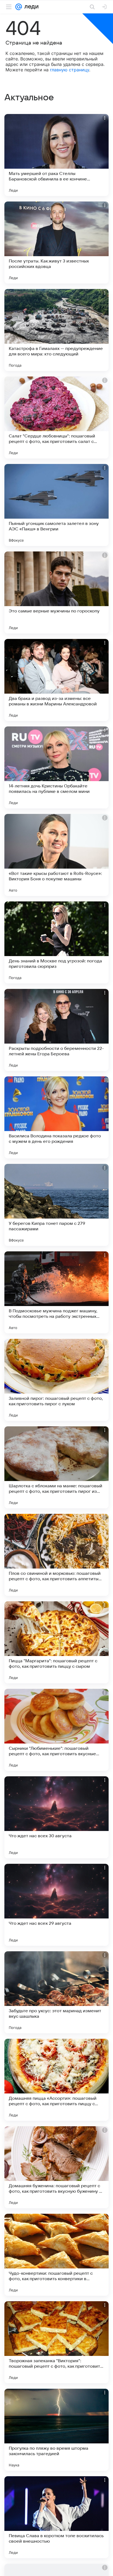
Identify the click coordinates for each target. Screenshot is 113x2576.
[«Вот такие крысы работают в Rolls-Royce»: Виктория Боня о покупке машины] (56, 855)
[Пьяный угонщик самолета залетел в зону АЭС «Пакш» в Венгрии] (56, 505)
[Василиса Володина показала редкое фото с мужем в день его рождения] (56, 1117)
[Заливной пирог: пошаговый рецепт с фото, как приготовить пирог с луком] (56, 1380)
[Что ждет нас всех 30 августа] (56, 1817)
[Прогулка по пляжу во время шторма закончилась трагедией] (56, 2430)
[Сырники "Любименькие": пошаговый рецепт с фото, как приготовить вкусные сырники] (56, 1730)
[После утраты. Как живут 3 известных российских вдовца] (56, 243)
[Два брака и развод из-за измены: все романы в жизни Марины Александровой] (56, 680)
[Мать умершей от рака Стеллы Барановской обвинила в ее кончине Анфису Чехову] (56, 155)
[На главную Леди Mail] (30, 7)
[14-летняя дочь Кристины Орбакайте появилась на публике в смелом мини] (56, 767)
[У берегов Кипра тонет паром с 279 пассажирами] (56, 1205)
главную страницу (70, 70)
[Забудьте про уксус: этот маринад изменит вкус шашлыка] (56, 1992)
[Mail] (19, 7)
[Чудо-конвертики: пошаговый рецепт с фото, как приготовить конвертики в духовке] (56, 2255)
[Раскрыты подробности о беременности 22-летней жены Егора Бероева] (56, 1030)
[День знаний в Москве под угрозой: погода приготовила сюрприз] (56, 942)
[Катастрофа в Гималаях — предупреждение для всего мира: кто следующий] (56, 330)
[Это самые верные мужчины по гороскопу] (56, 592)
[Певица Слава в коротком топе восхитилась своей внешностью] (56, 2517)
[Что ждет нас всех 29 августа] (56, 1905)
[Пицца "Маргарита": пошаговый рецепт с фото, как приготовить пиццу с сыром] (56, 1642)
